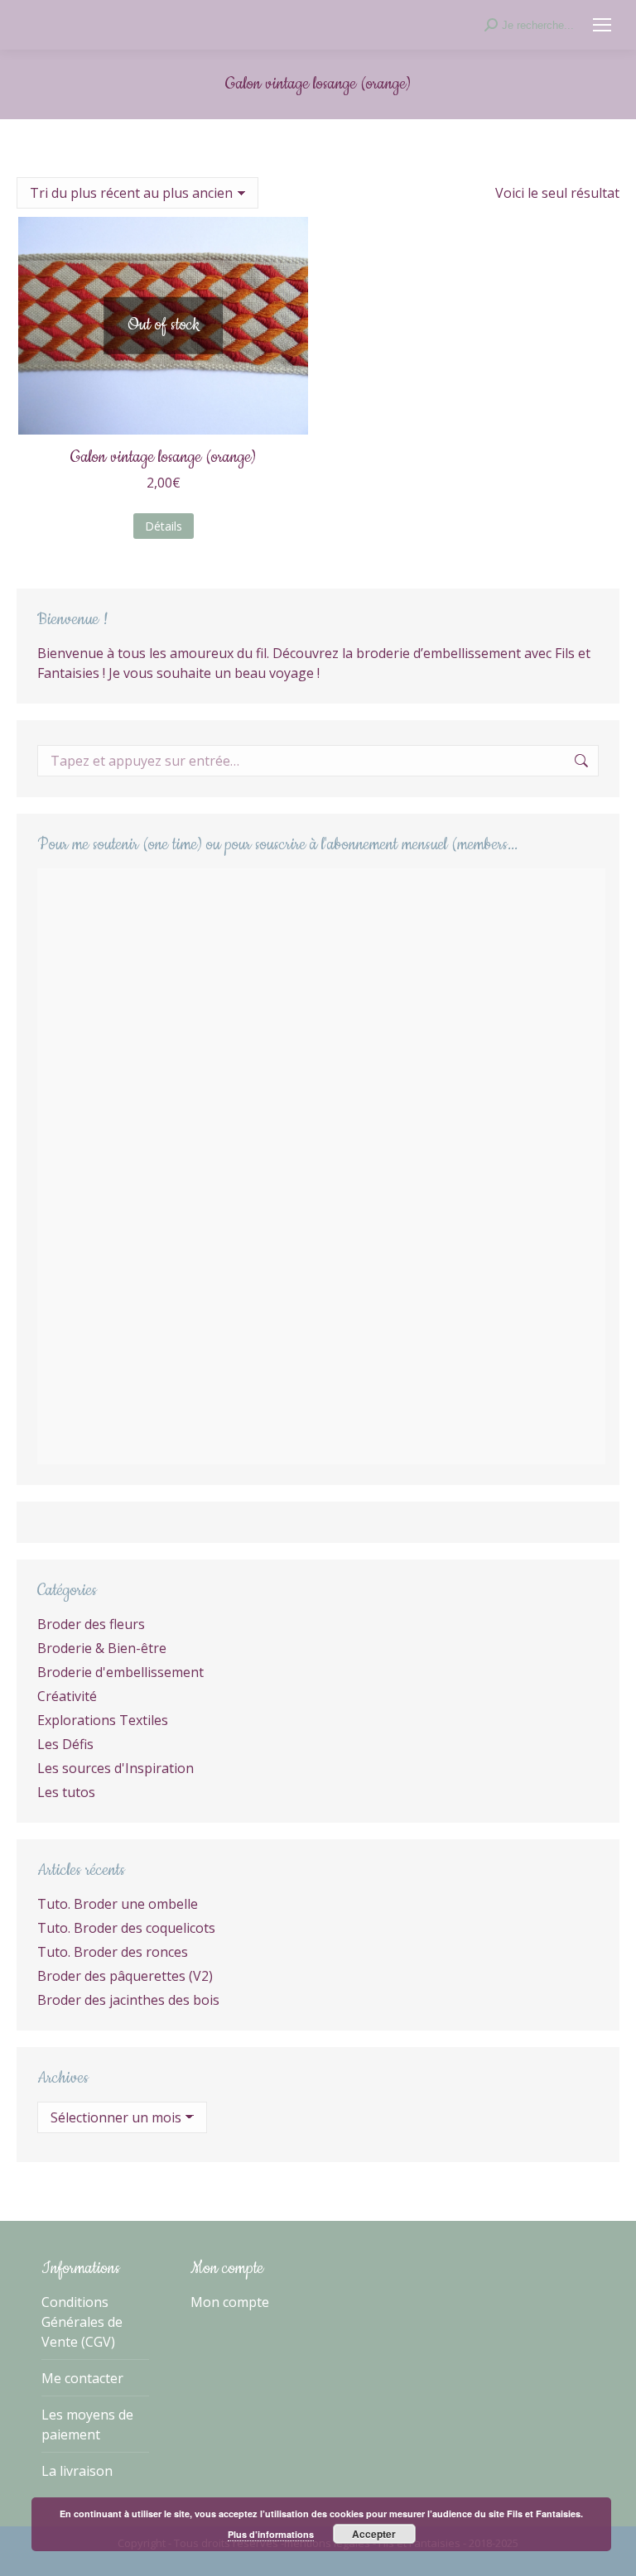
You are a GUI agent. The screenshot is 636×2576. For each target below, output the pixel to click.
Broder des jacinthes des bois (128, 2000)
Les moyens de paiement (87, 2425)
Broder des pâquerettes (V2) (125, 1976)
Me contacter (82, 2378)
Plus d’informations (271, 2534)
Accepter (374, 2534)
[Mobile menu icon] (602, 25)
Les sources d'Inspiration (116, 1768)
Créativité (67, 1696)
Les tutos (66, 1792)
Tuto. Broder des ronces (113, 1952)
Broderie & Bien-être (102, 1648)
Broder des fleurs (91, 1624)
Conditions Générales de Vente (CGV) (82, 2322)
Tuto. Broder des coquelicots (126, 1928)
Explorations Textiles (103, 1720)
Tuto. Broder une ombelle (118, 1904)
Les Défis (65, 1744)
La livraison (77, 2471)
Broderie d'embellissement (120, 1672)
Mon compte (230, 2302)
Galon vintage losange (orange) (163, 457)
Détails (164, 526)
